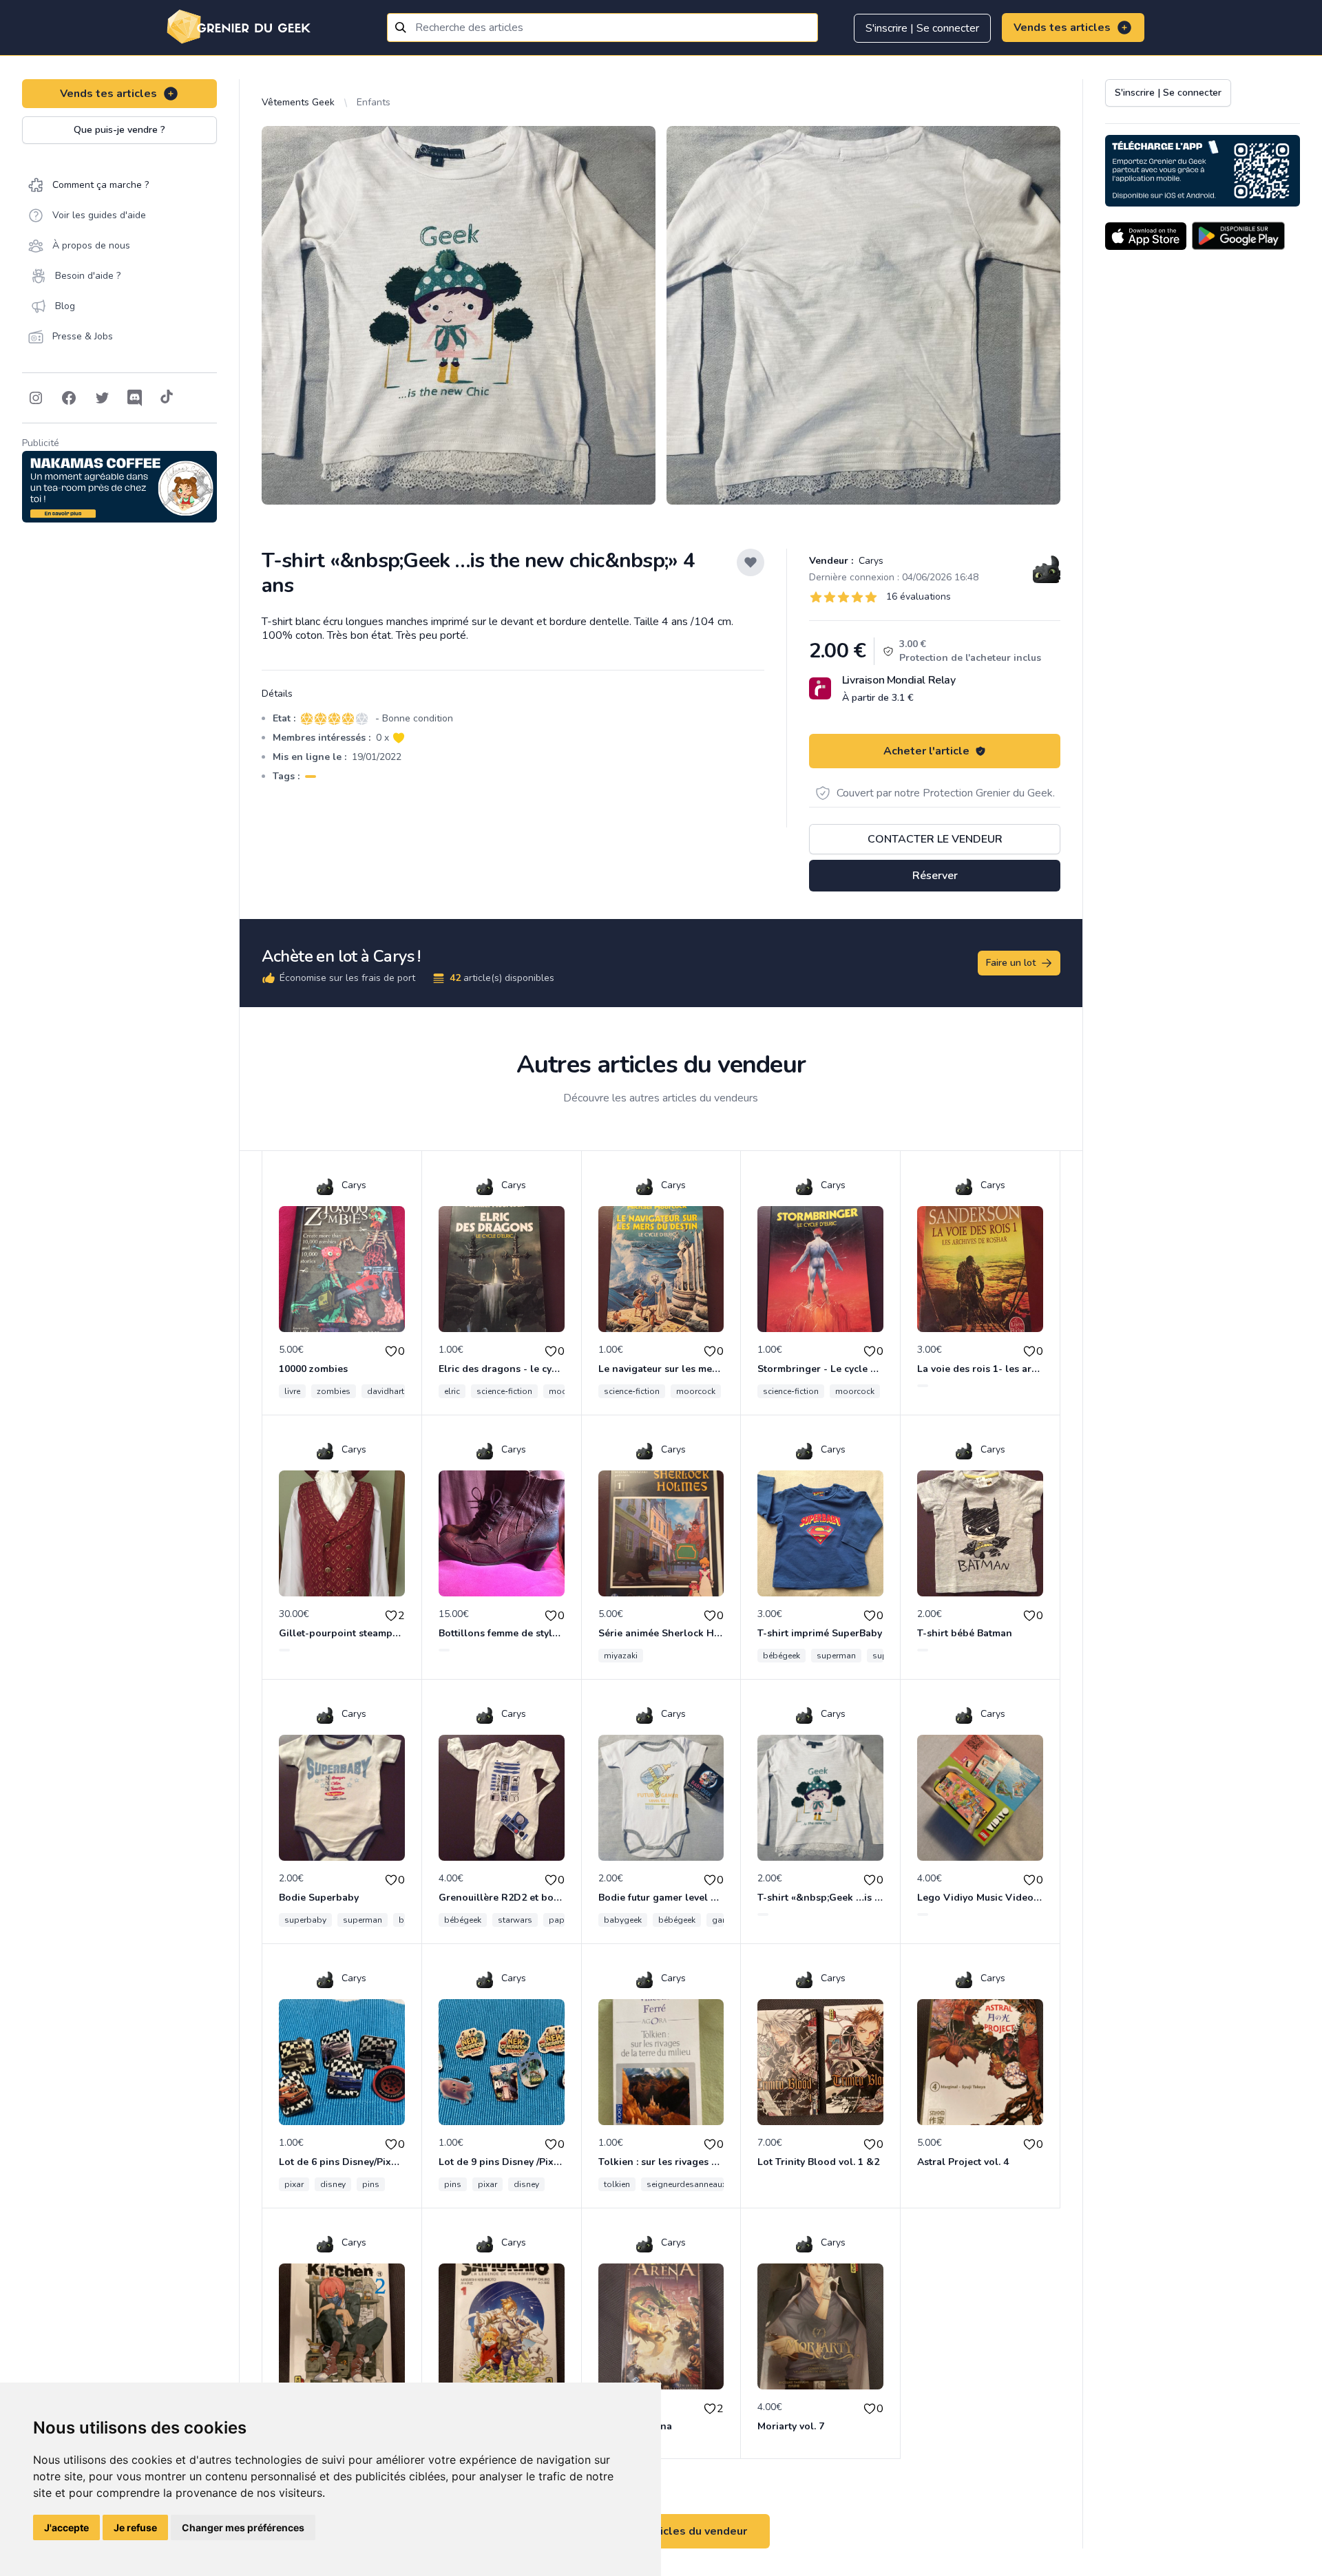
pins (371, 2184)
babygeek (623, 1920)
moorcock (696, 1391)
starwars (515, 1920)
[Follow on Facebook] (69, 398)
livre (292, 1391)
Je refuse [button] (135, 2527)
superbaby (305, 1920)
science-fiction (504, 1391)
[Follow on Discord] (135, 398)
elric (452, 1391)
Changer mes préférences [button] (243, 2527)
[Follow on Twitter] (102, 398)
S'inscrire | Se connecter (922, 28)
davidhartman (394, 1391)
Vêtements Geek (298, 102)
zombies (334, 1391)
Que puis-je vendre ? (119, 130)
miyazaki (621, 1656)
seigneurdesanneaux (686, 2184)
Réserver (935, 876)
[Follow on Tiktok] (167, 398)
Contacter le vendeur (935, 839)
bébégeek (781, 1656)
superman (836, 1656)
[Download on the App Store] (1146, 236)
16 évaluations (919, 597)
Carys (870, 561)
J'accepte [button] (66, 2527)
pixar (294, 2184)
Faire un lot (1011, 963)
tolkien (617, 2184)
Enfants (374, 102)
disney (333, 2184)
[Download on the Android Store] (1238, 236)
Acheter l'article (926, 751)
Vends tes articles (1062, 28)
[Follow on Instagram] (36, 398)
